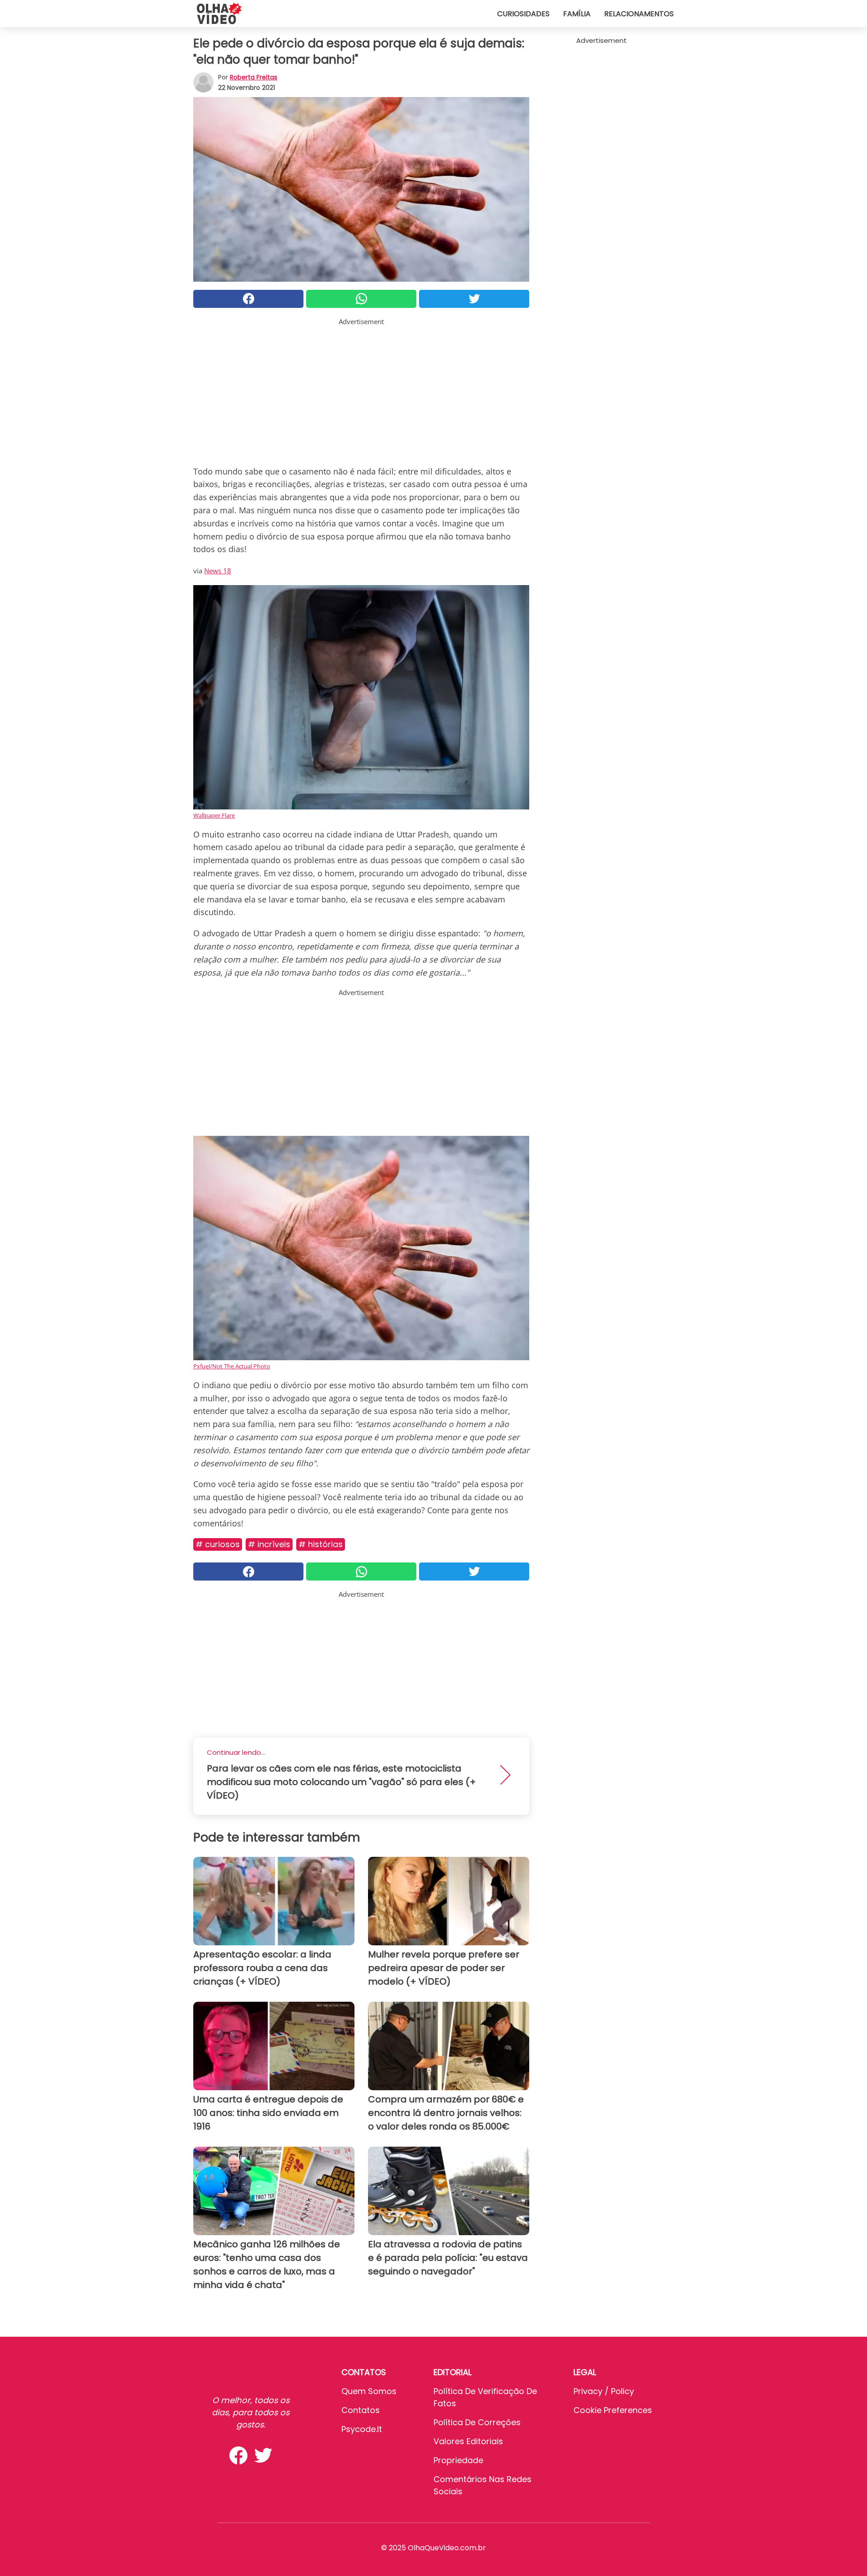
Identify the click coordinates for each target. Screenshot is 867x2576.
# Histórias (321, 1544)
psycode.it (362, 2429)
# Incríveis (269, 1544)
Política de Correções (477, 2422)
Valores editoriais (468, 2441)
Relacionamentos (639, 14)
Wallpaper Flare (214, 815)
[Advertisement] (361, 390)
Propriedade (458, 2460)
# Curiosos (218, 1544)
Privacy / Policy (604, 2391)
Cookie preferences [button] (613, 2410)
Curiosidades (523, 14)
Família (577, 14)
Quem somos (369, 2391)
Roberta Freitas (254, 77)
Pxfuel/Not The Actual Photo (232, 1366)
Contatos (361, 2410)
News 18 (218, 571)
